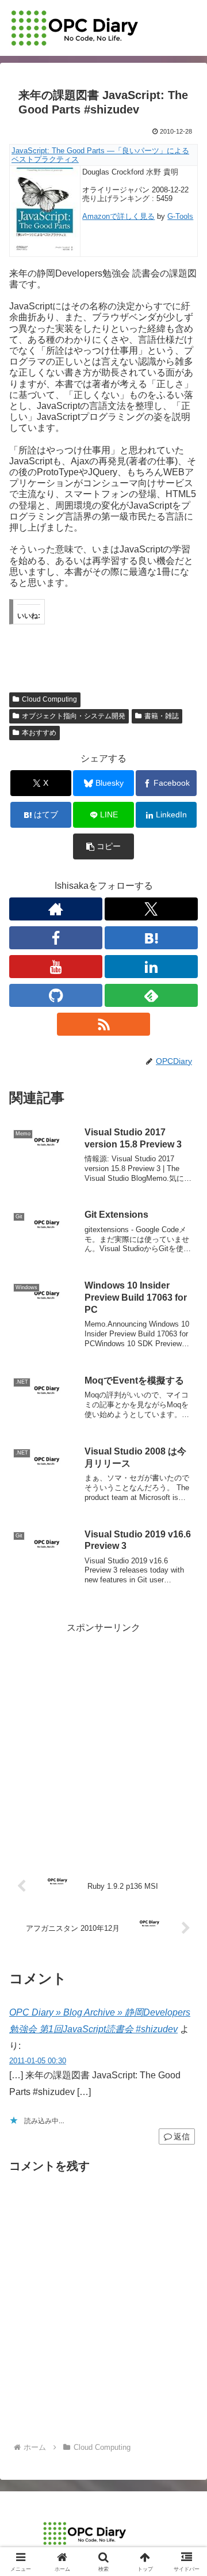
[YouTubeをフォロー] (56, 967)
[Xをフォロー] (151, 909)
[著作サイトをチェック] (56, 909)
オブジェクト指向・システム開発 (74, 716)
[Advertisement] (103, 1740)
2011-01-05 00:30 (38, 2061)
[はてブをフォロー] (151, 938)
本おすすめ (39, 733)
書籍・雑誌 (162, 716)
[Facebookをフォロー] (56, 938)
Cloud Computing (49, 699)
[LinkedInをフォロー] (151, 967)
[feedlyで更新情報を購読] (151, 995)
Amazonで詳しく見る (118, 216)
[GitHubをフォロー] (56, 995)
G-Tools (180, 216)
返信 (182, 2136)
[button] (104, 846)
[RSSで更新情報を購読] (103, 1024)
